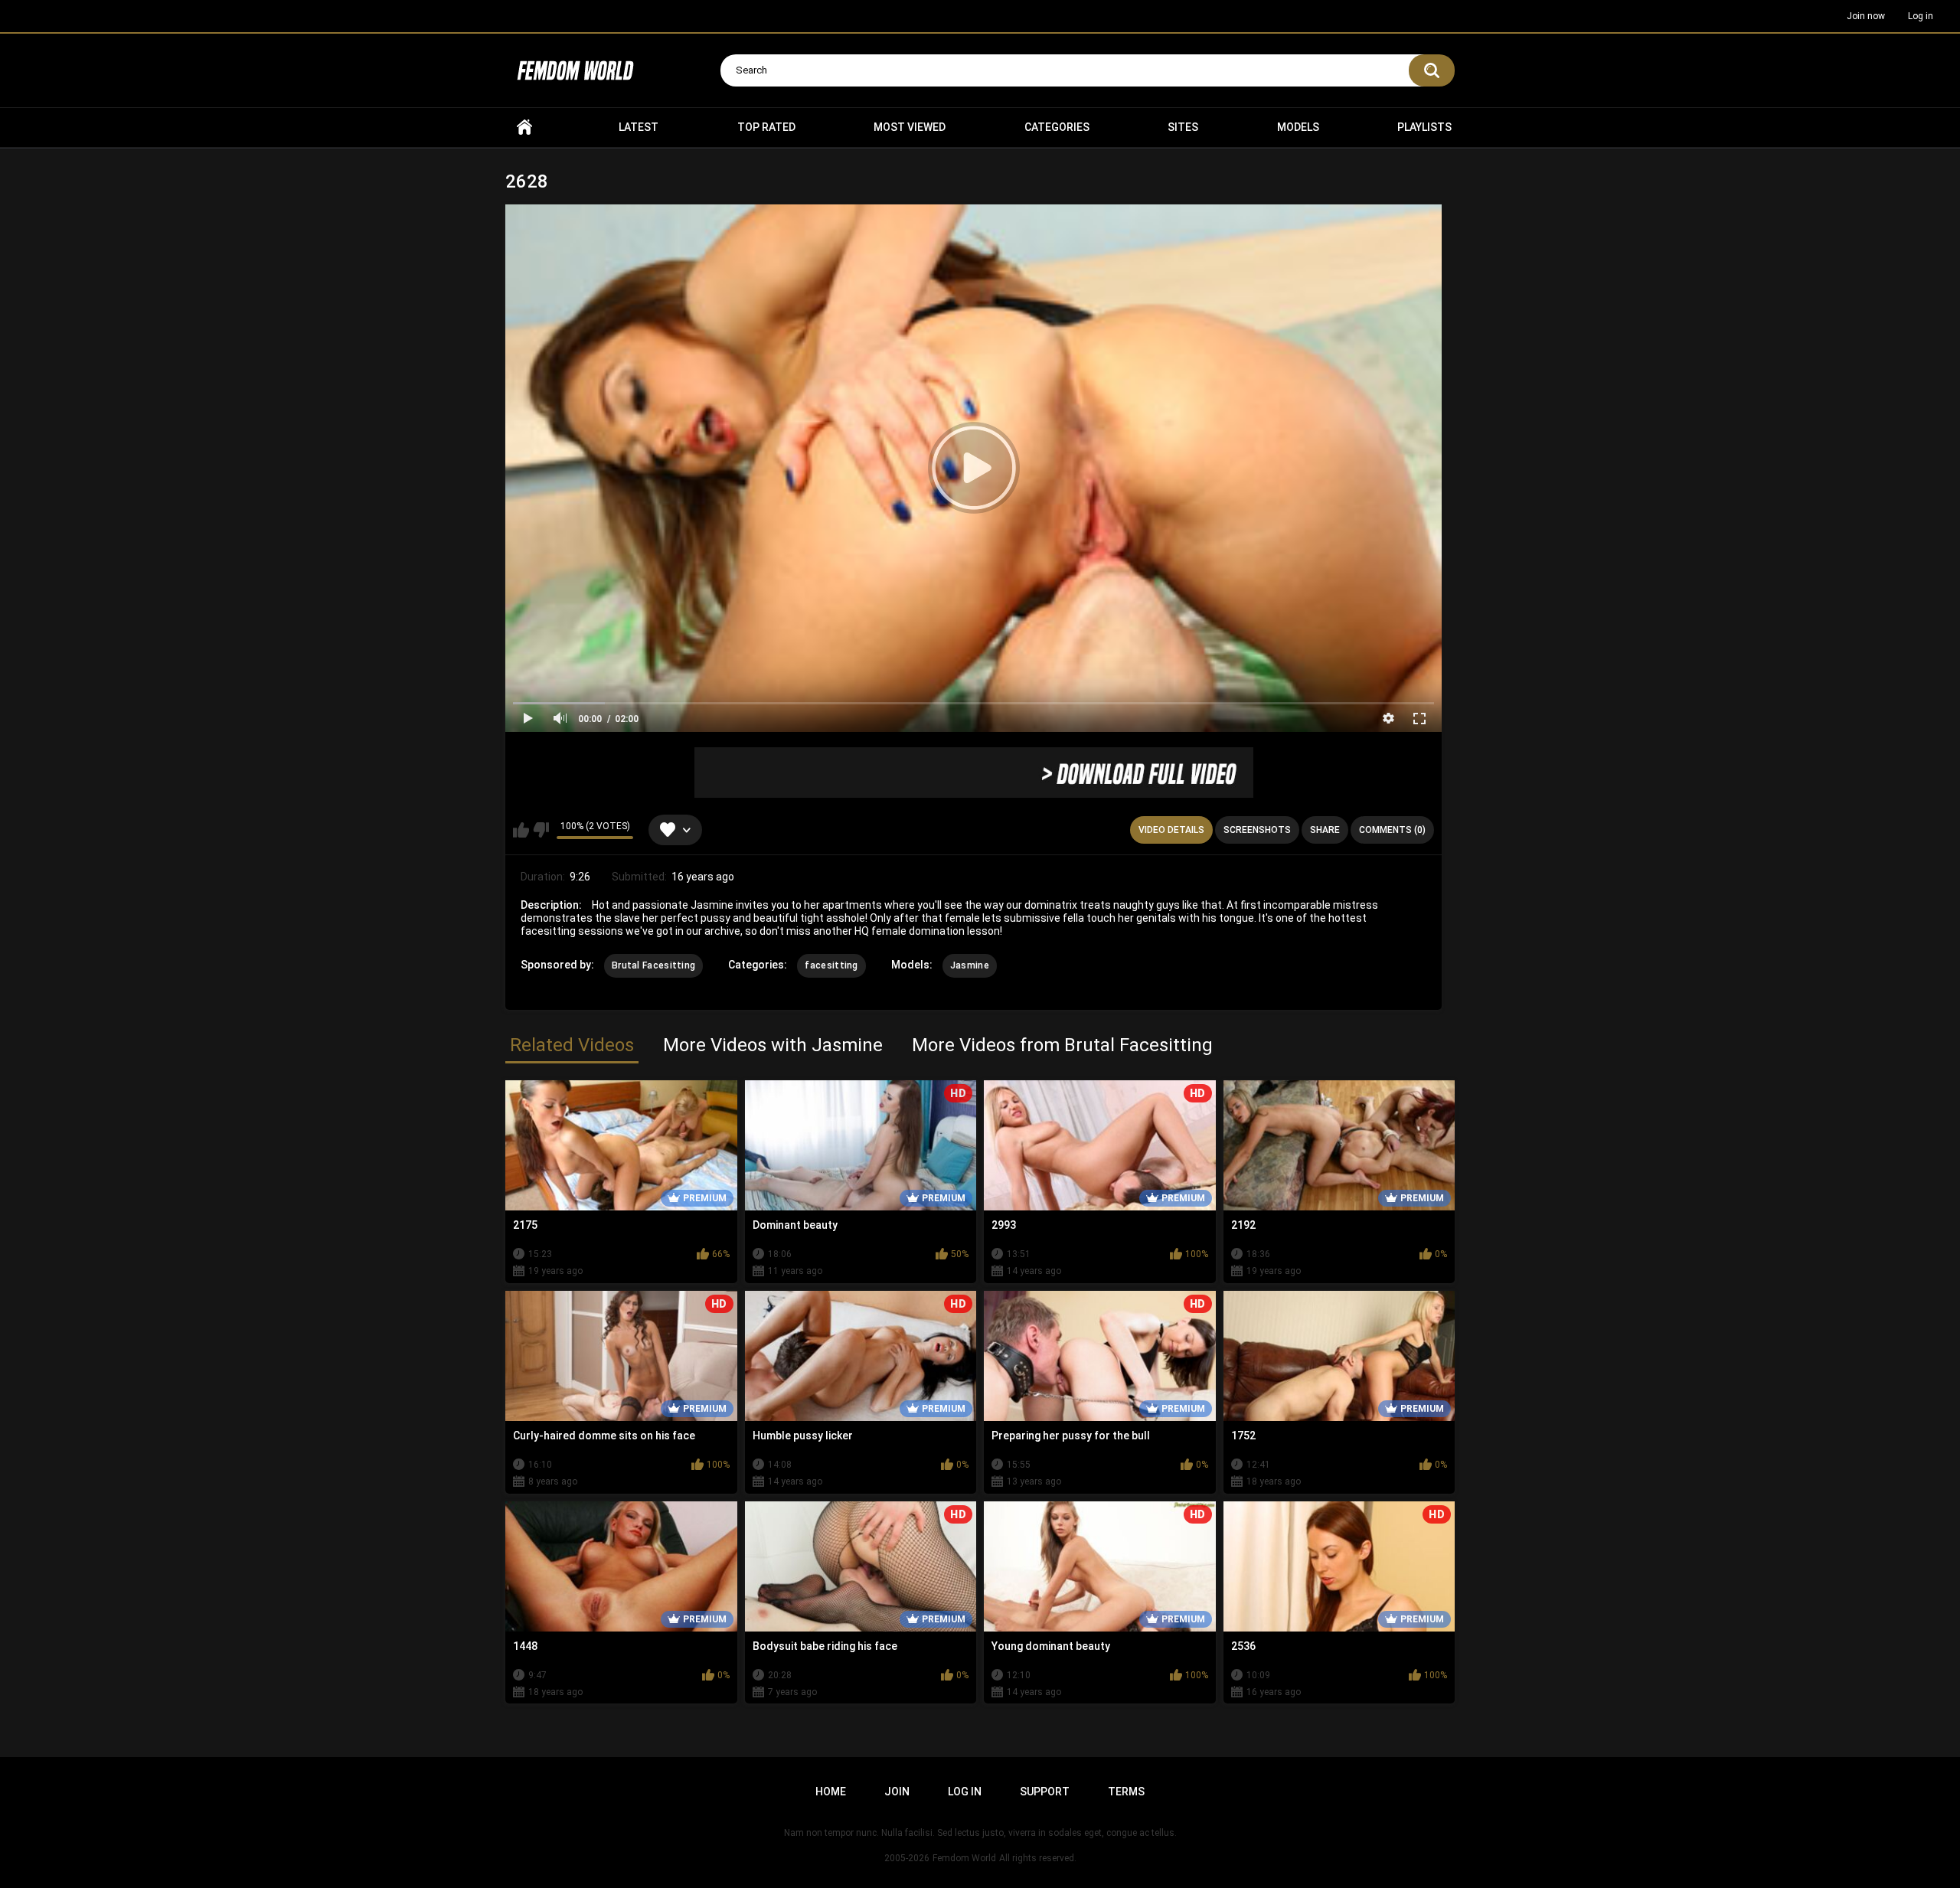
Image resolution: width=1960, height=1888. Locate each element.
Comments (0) (1392, 830)
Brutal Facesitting (653, 965)
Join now (1866, 16)
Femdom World (964, 1858)
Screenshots (1257, 830)
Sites (1183, 127)
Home (524, 127)
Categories (1057, 127)
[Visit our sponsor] (974, 773)
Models (1298, 127)
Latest (639, 127)
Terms (1126, 1792)
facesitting (831, 965)
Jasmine (970, 965)
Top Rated (766, 127)
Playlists (1424, 127)
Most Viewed (910, 127)
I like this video (521, 830)
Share (1325, 830)
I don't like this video (541, 830)
